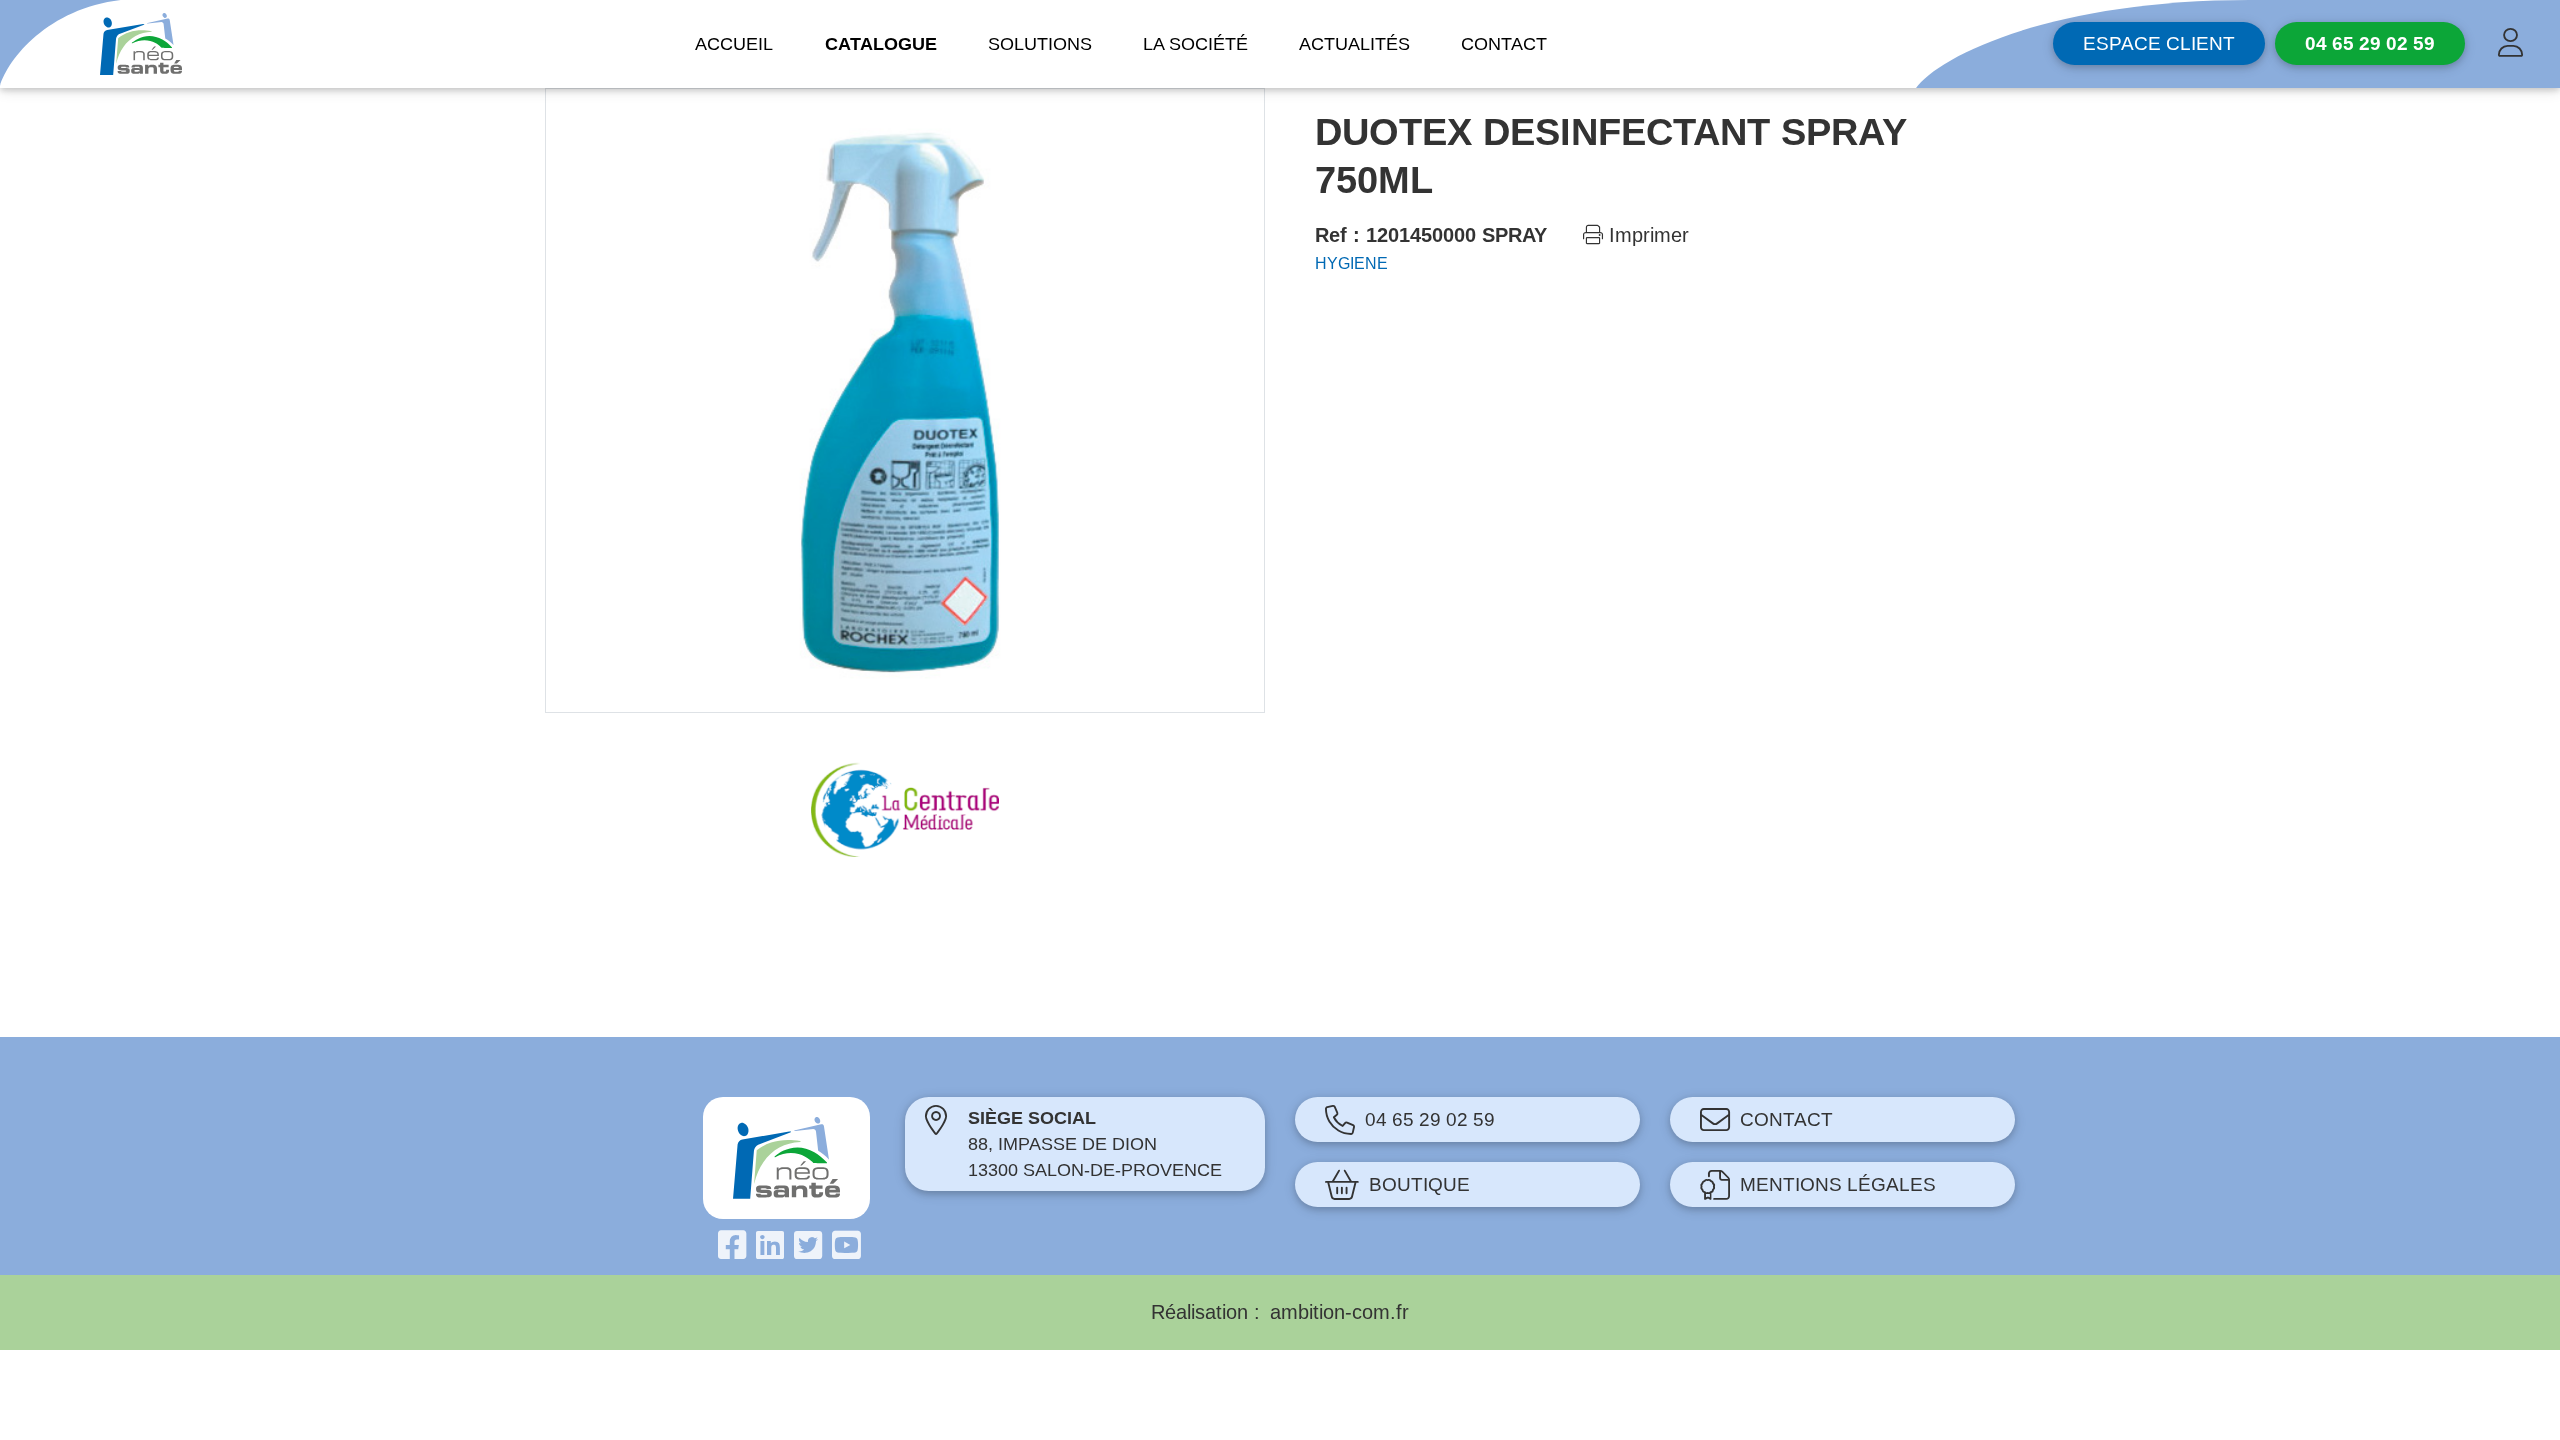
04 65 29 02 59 (1430, 1119)
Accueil (734, 44)
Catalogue (881, 44)
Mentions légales (1838, 1184)
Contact (1504, 44)
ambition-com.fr (1339, 1312)
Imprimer (1646, 235)
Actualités (1354, 44)
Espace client (2159, 43)
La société (1195, 44)
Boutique (1419, 1184)
